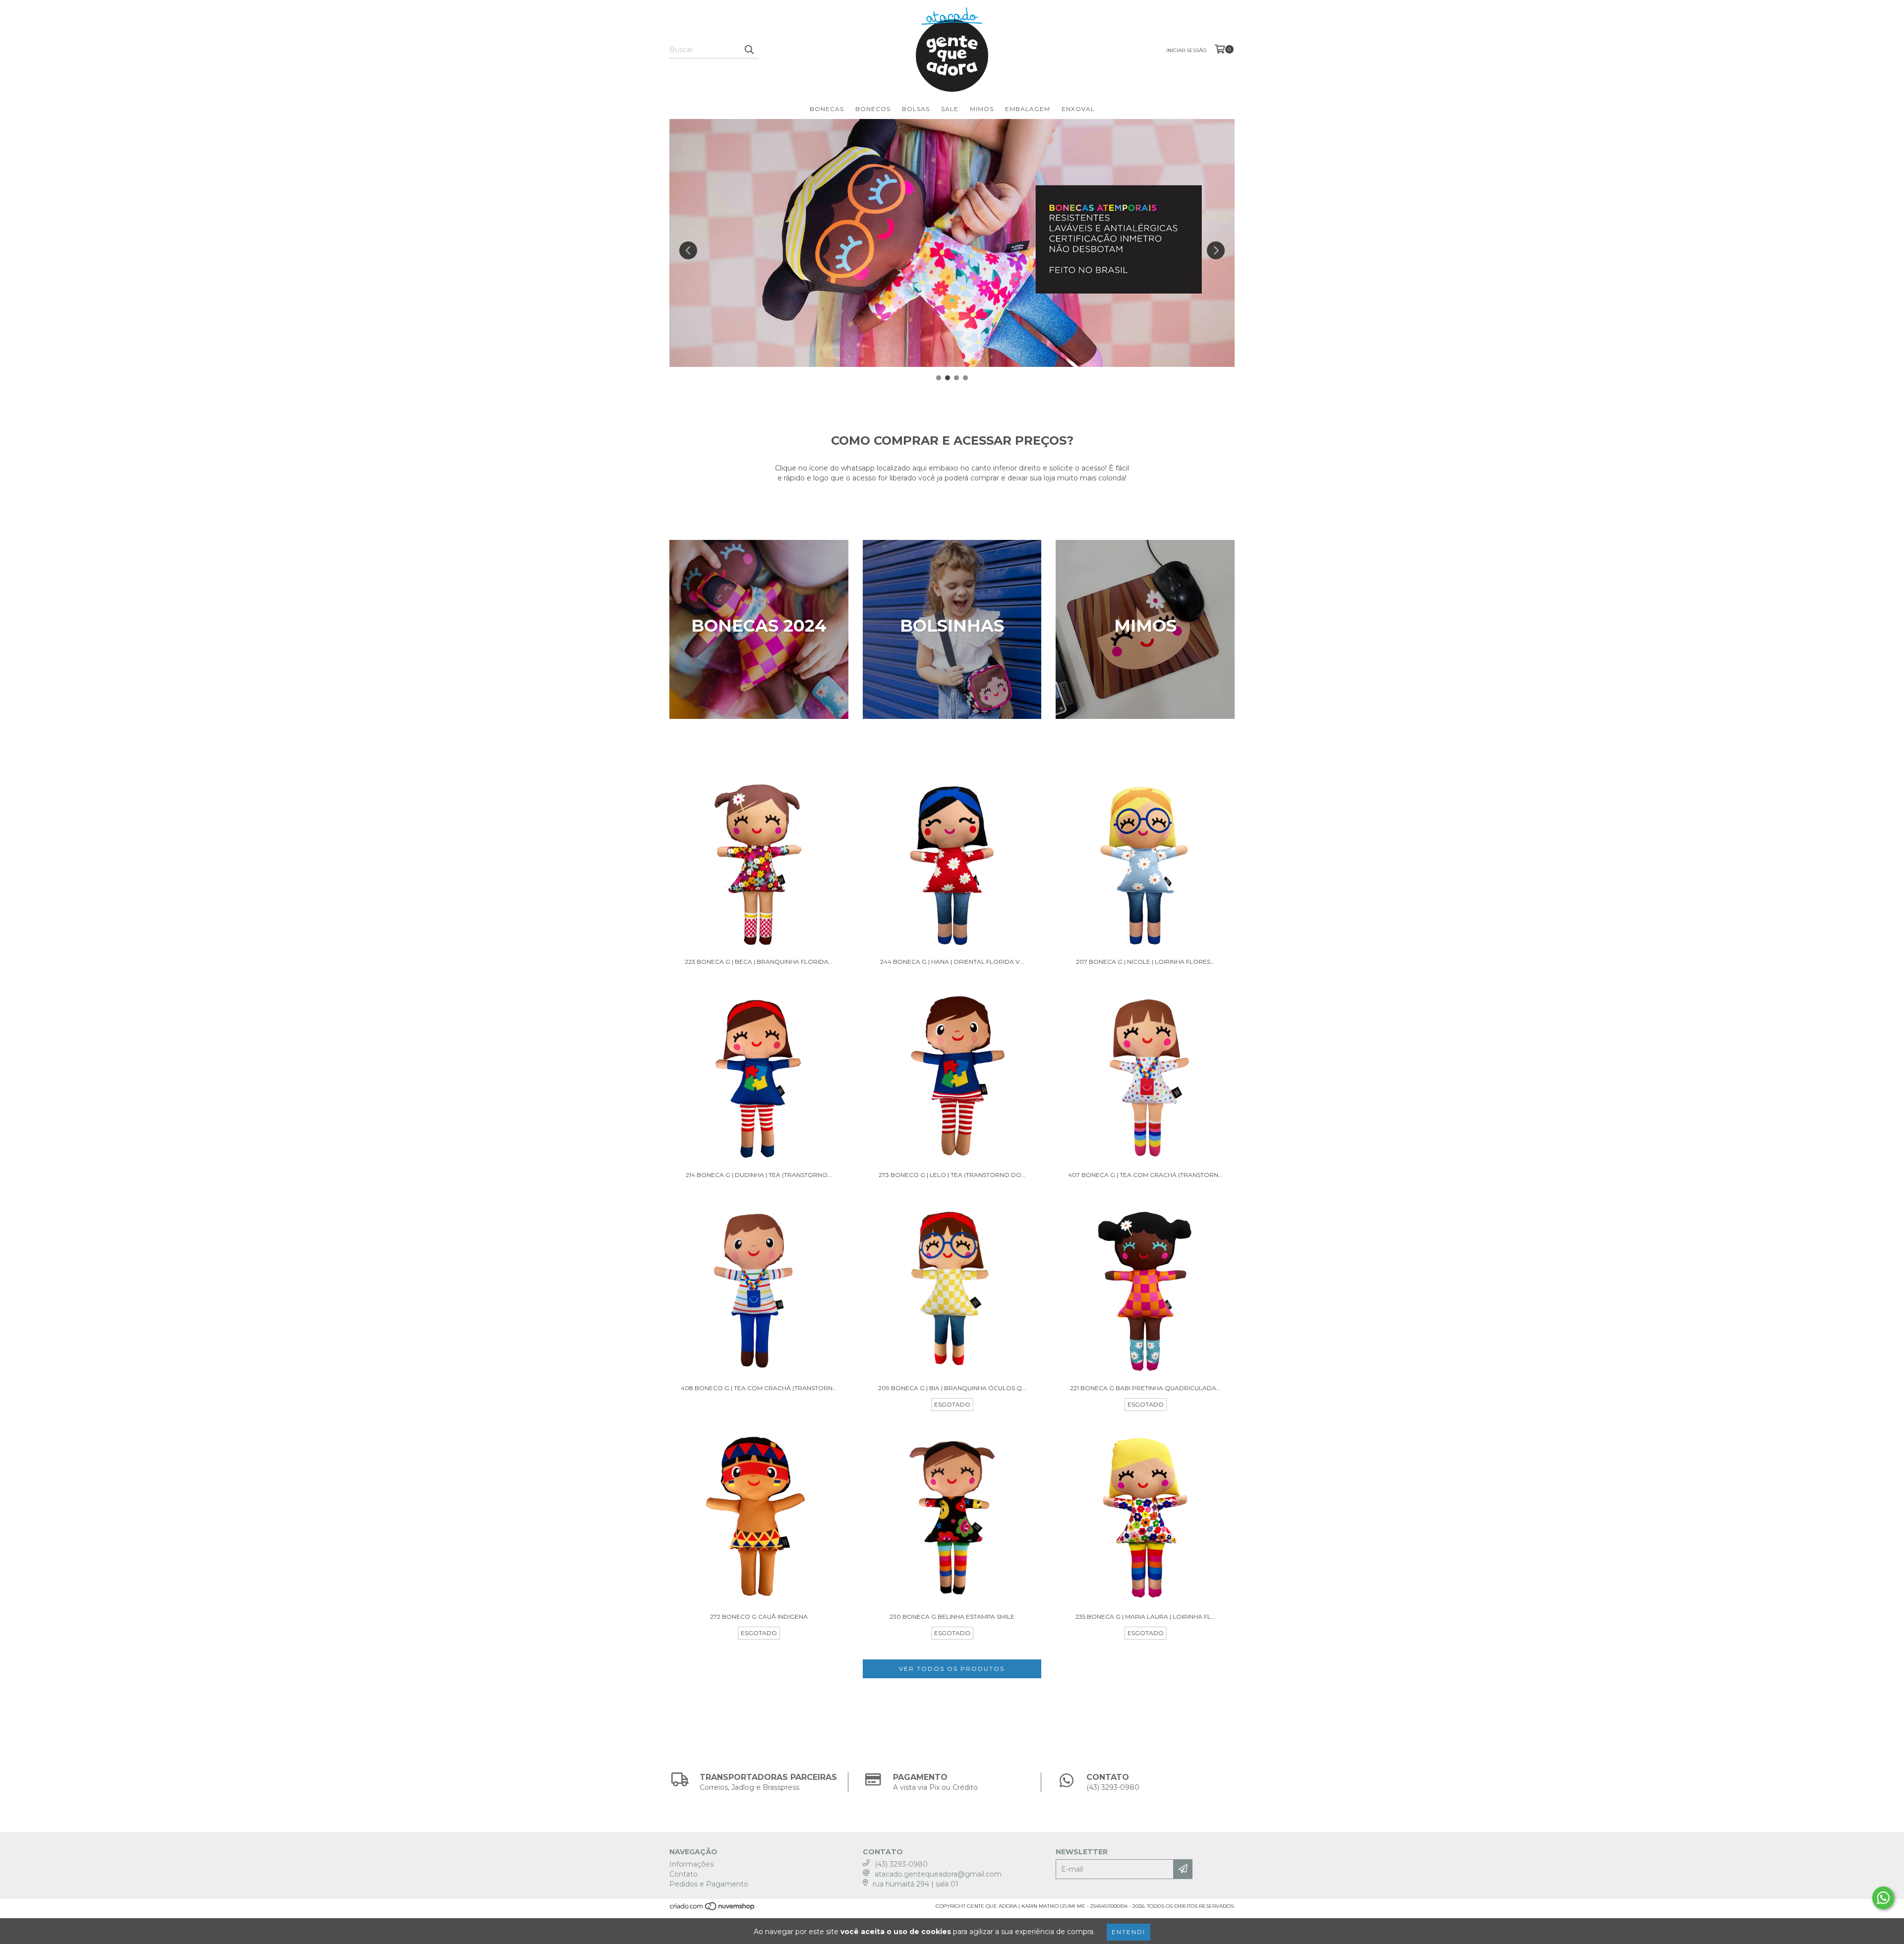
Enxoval (1078, 109)
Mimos (982, 109)
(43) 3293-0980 (901, 1864)
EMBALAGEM (1028, 109)
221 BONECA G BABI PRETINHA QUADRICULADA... (1145, 1388)
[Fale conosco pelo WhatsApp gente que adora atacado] (1883, 1898)
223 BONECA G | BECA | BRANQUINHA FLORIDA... (759, 962)
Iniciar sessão (1186, 50)
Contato (684, 1874)
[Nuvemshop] (713, 1909)
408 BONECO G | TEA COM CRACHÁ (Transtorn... (759, 1388)
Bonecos (873, 109)
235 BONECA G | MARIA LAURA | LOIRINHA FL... (1145, 1617)
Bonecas (827, 109)
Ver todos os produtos (952, 1669)
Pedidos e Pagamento (709, 1884)
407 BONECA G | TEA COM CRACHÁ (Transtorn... (1145, 1175)
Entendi (1129, 1932)
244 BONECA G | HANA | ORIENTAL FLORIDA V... (952, 962)
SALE (950, 109)
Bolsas (916, 109)
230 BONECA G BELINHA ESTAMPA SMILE (952, 1617)
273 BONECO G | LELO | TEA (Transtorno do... (952, 1175)
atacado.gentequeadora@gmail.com (938, 1874)
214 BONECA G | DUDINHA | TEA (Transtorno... (759, 1175)
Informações (691, 1864)
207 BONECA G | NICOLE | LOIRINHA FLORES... (1145, 962)
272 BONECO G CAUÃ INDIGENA (759, 1617)
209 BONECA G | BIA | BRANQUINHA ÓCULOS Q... (952, 1388)
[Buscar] (749, 50)
